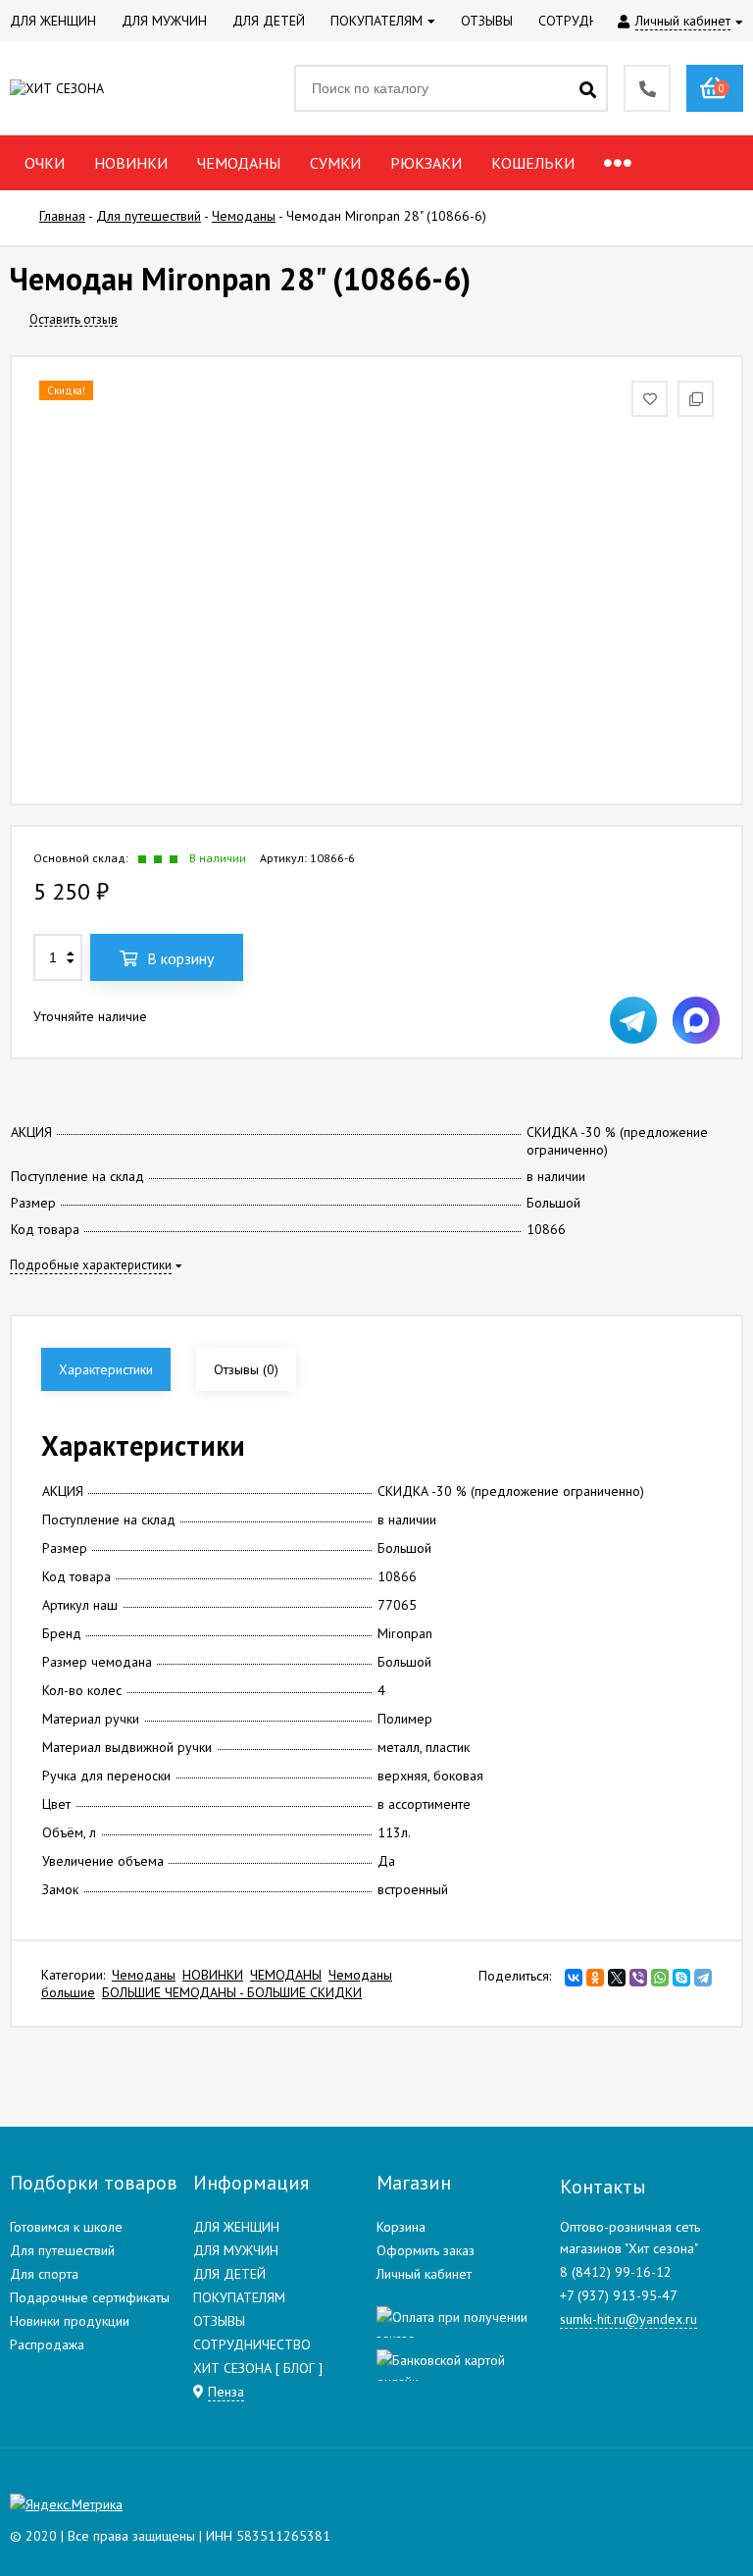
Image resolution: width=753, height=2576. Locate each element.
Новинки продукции (70, 2321)
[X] (617, 1978)
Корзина (401, 2227)
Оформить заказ (426, 2250)
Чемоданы (144, 1975)
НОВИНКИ (213, 1975)
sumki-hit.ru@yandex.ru (628, 2319)
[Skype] (681, 1978)
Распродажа (47, 2344)
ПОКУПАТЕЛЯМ (239, 2297)
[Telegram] (703, 1978)
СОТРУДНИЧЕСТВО (252, 2344)
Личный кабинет (424, 2274)
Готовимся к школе (66, 2227)
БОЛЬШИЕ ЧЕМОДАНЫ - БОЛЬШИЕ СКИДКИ (232, 1992)
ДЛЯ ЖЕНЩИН (236, 2227)
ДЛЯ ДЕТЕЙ (229, 2274)
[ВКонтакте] (574, 1978)
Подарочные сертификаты (90, 2297)
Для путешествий (62, 2250)
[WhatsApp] (660, 1978)
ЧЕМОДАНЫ (286, 1975)
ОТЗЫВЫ (219, 2321)
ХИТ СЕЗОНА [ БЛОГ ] (258, 2368)
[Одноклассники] (595, 1978)
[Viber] (638, 1978)
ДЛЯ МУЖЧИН (236, 2250)
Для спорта (44, 2274)
